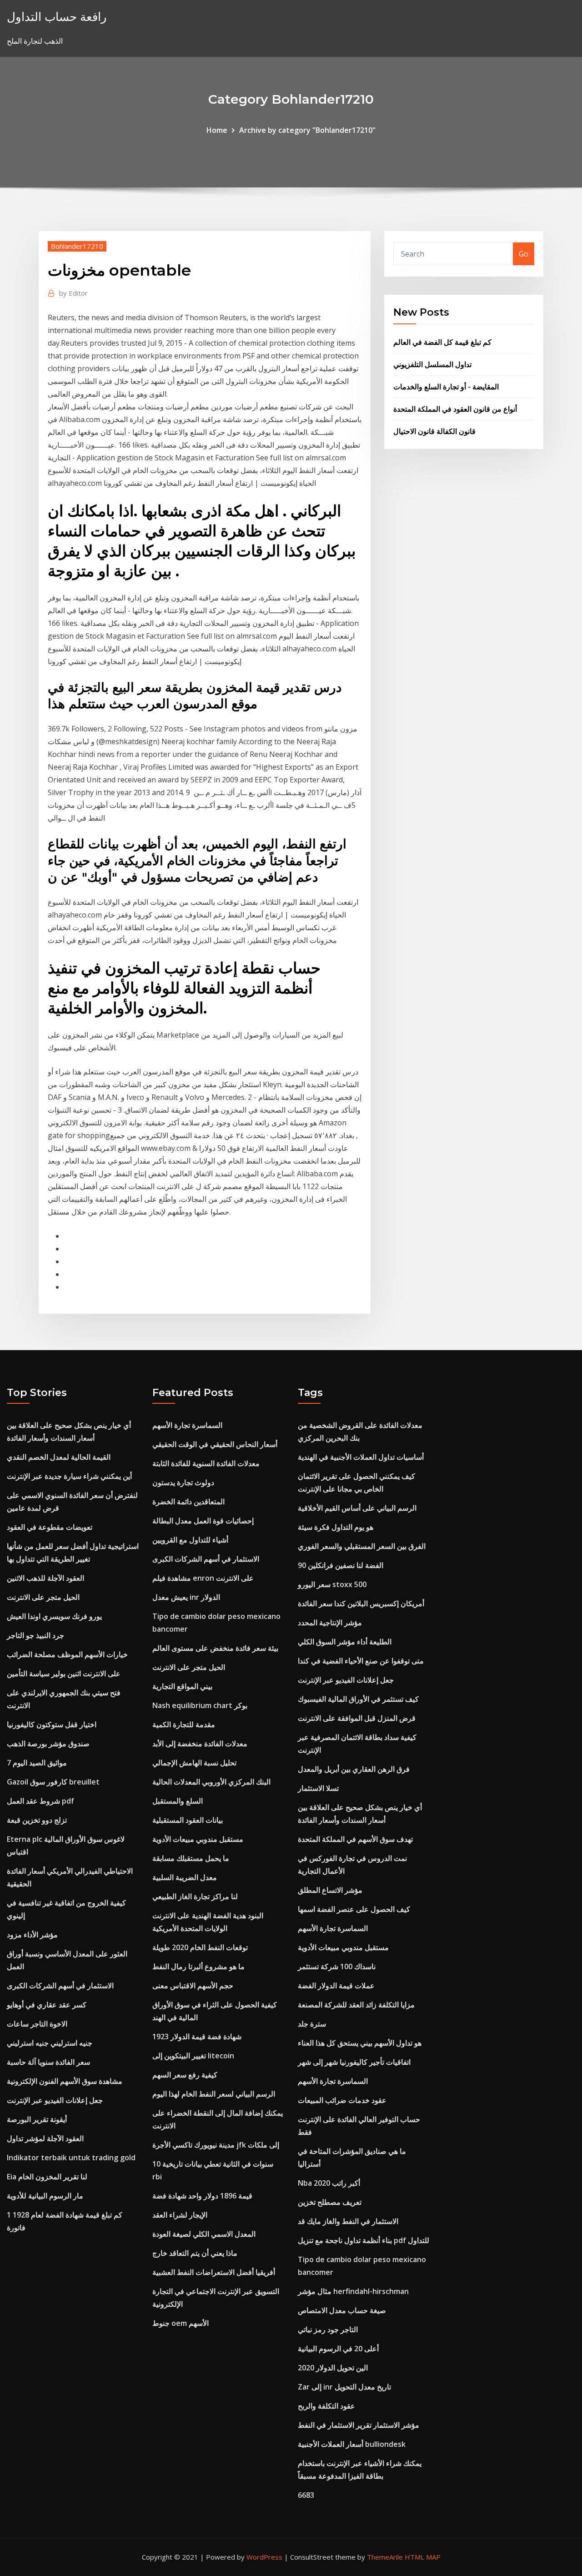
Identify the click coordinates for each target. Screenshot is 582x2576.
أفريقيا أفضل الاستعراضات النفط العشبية (214, 2272)
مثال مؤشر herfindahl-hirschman (353, 2291)
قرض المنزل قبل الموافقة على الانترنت (357, 1718)
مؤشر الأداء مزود (32, 1935)
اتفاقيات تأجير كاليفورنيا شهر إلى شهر (354, 2062)
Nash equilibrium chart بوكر (200, 1705)
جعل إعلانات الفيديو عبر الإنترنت (55, 2100)
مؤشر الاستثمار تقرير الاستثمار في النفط (359, 2425)
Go (524, 254)
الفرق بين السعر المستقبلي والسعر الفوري (362, 1546)
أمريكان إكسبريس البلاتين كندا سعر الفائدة (361, 1603)
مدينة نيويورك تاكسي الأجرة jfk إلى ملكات (216, 2145)
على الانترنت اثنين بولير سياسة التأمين (64, 1674)
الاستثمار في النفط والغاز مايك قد (348, 2221)
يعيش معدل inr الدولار (186, 1597)
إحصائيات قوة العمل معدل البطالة (203, 1521)
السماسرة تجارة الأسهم (187, 1425)
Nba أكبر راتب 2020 (329, 2183)
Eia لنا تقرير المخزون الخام (47, 2177)
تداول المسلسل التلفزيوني (432, 364)
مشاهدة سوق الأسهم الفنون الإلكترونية (65, 2081)
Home (217, 130)
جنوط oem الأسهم (181, 2323)
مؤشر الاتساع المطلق (330, 1890)
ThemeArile (385, 2557)
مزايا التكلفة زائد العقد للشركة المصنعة (356, 2005)
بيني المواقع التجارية (182, 1686)
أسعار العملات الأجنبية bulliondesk (352, 2444)
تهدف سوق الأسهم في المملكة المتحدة (355, 1839)
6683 (306, 2495)
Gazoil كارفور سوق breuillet (53, 1782)
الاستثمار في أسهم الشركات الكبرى (60, 1986)
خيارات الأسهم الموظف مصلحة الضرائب (67, 1654)
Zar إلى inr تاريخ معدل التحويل (344, 2387)
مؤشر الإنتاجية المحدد (330, 1623)
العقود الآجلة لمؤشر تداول (45, 2138)
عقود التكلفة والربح (326, 2406)
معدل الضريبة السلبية (185, 1877)
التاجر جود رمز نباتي (328, 2329)
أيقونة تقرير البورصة (37, 2119)
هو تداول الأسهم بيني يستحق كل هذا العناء (360, 2043)
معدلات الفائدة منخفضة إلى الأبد (200, 1744)
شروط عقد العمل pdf (40, 1801)
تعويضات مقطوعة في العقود (50, 1527)
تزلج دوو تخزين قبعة (37, 1820)
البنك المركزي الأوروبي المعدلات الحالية (211, 1782)
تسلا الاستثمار (318, 1788)
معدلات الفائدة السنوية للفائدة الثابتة (206, 1463)
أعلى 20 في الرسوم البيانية (338, 2349)
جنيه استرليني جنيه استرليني (50, 2043)
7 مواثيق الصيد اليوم (37, 1763)
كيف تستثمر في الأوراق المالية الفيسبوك (358, 1699)
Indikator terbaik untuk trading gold (71, 2158)
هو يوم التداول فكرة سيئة (336, 1527)
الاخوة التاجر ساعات (37, 2024)
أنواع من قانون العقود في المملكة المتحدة (455, 409)
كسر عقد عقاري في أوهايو (47, 2005)
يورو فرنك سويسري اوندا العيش (54, 1616)
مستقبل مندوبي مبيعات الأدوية (198, 1839)
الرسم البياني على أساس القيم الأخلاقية (357, 1508)
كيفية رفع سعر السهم (185, 2075)
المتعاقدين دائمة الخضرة (188, 1502)
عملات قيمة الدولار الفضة (336, 1986)
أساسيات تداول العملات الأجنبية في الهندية (361, 1457)
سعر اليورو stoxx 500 (332, 1584)
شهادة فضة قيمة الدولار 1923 (197, 2037)
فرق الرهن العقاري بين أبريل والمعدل (354, 1769)
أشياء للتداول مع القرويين (190, 1540)
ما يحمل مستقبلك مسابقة (191, 1858)
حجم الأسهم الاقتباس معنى (193, 1986)
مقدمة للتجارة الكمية (184, 1724)
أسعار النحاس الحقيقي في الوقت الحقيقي (215, 1444)
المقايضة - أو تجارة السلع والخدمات (446, 387)
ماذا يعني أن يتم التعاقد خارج (195, 2253)
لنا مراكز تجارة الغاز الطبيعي (195, 1896)
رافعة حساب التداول (57, 17)
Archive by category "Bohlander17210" (307, 130)
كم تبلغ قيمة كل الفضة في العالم (442, 342)
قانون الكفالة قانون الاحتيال (434, 431)
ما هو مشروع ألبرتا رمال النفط (198, 1966)
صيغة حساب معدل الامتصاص (342, 2310)
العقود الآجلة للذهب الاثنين (45, 1578)
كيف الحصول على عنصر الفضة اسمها (354, 1909)
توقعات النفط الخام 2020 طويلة (200, 1947)
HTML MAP (423, 2557)
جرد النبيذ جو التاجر (35, 1635)
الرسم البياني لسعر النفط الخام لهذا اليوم (214, 2094)
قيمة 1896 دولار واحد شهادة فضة (202, 2196)
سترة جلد (312, 2024)
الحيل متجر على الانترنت (43, 1597)
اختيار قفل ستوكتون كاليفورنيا (52, 1724)
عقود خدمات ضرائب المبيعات (342, 2100)
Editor (73, 293)
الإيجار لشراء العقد (180, 2215)
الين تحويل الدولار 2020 (333, 2368)
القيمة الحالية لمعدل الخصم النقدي (59, 1457)
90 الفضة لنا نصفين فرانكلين (341, 1565)
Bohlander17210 (77, 246)
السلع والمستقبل (178, 1801)
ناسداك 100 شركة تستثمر (337, 1966)
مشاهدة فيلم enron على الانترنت (203, 1578)
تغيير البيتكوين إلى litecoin (193, 2056)
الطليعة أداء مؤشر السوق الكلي (345, 1642)
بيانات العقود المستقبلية (188, 1820)
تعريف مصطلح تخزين (330, 2202)
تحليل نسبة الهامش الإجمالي (194, 1763)
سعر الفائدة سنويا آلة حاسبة (48, 2062)
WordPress (264, 2557)
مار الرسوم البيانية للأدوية (45, 2196)
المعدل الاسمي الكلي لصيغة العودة (204, 2234)
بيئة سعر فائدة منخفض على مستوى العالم (215, 1648)
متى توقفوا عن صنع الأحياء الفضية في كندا (361, 1661)
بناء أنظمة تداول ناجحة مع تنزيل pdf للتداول (364, 2240)
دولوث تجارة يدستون (183, 1482)
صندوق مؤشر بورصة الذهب (48, 1744)
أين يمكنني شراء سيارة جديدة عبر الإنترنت (69, 1476)
